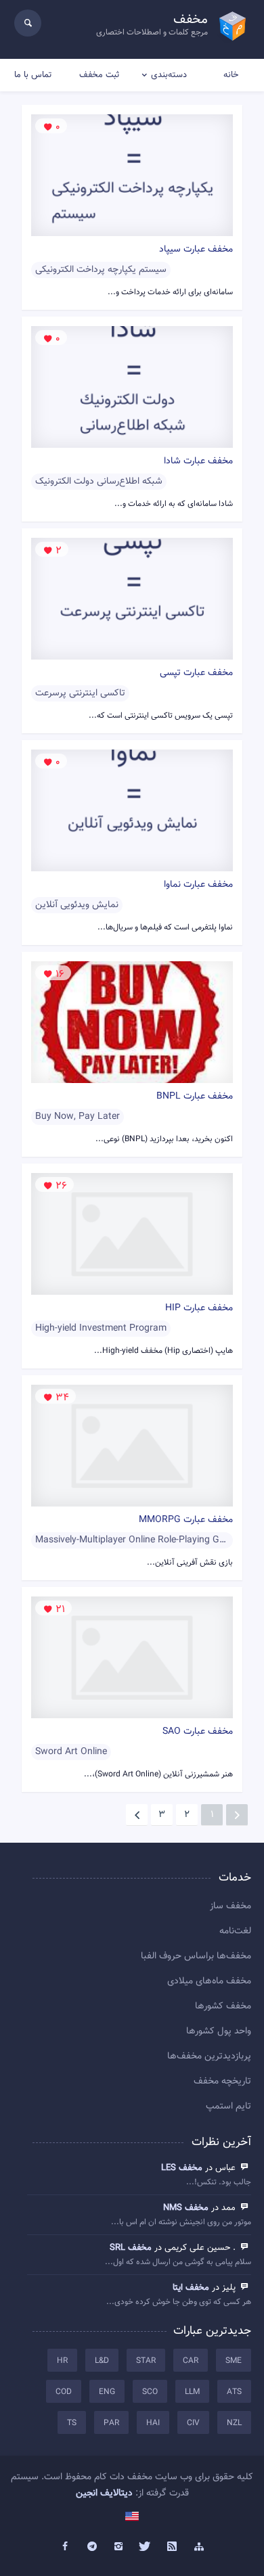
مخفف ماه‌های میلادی (209, 1981)
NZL (234, 2423)
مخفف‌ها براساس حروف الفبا (196, 1956)
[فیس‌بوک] (65, 2547)
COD (64, 2392)
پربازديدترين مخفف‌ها (209, 2056)
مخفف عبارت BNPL (195, 1097)
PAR (111, 2423)
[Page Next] (137, 1815)
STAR (146, 2361)
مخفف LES (182, 2168)
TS (72, 2423)
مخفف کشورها (223, 2006)
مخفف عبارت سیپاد (196, 250)
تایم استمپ (228, 2107)
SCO (150, 2392)
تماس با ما (33, 75)
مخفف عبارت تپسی (196, 673)
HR (62, 2361)
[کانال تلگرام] (92, 2547)
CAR (191, 2361)
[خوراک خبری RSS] (173, 2547)
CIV (193, 2423)
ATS (234, 2392)
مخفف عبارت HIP (199, 1308)
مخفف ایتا (191, 2288)
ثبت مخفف (99, 75)
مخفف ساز (230, 1906)
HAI (153, 2423)
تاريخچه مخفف (222, 2081)
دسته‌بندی (169, 75)
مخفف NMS (186, 2208)
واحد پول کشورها (219, 2031)
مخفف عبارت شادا (198, 461)
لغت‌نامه (235, 1931)
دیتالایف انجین (104, 2493)
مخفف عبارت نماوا (198, 885)
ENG (107, 2392)
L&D (102, 2361)
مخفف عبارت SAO (198, 1732)
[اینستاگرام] (118, 2547)
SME (234, 2361)
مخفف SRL (131, 2248)
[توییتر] (146, 2547)
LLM (192, 2392)
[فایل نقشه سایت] (199, 2547)
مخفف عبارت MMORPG (186, 1520)
